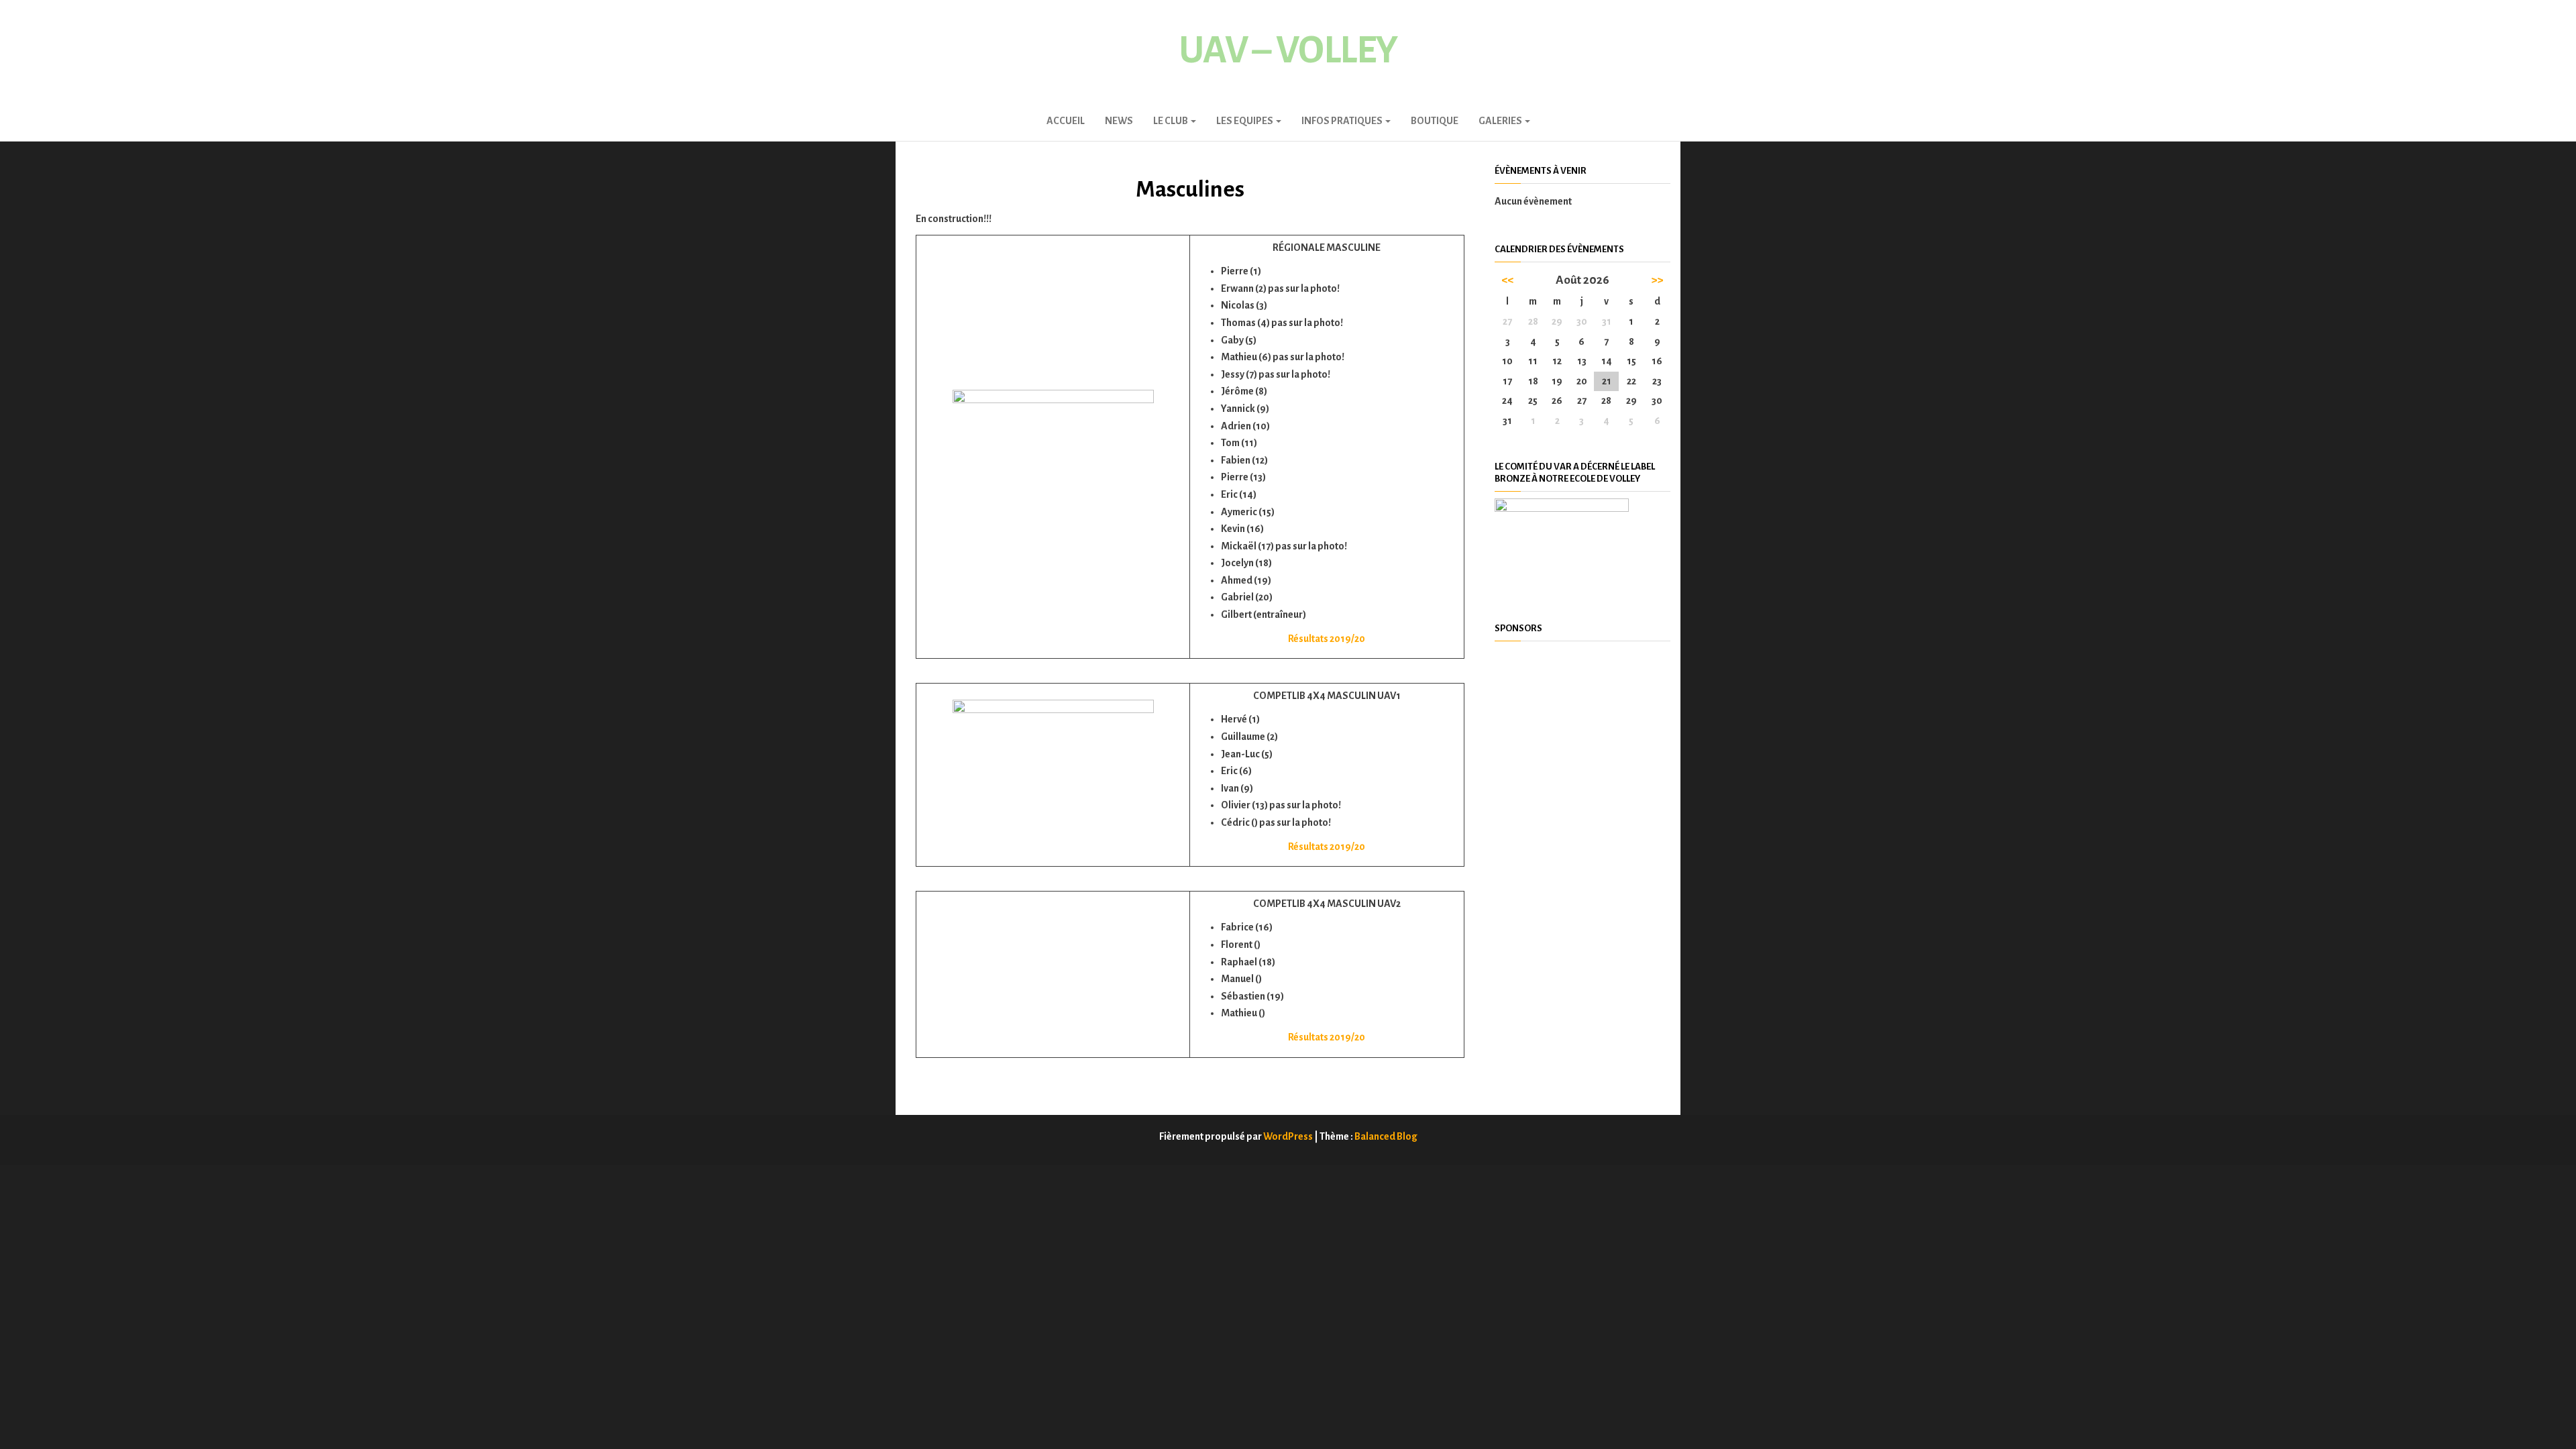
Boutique (1435, 121)
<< (1507, 280)
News (1119, 121)
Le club (1171, 121)
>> (1657, 280)
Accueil (1066, 121)
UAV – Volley (1288, 50)
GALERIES (1501, 121)
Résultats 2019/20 (1327, 639)
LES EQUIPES (1245, 121)
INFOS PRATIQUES (1343, 121)
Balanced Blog (1386, 1136)
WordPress (1288, 1136)
